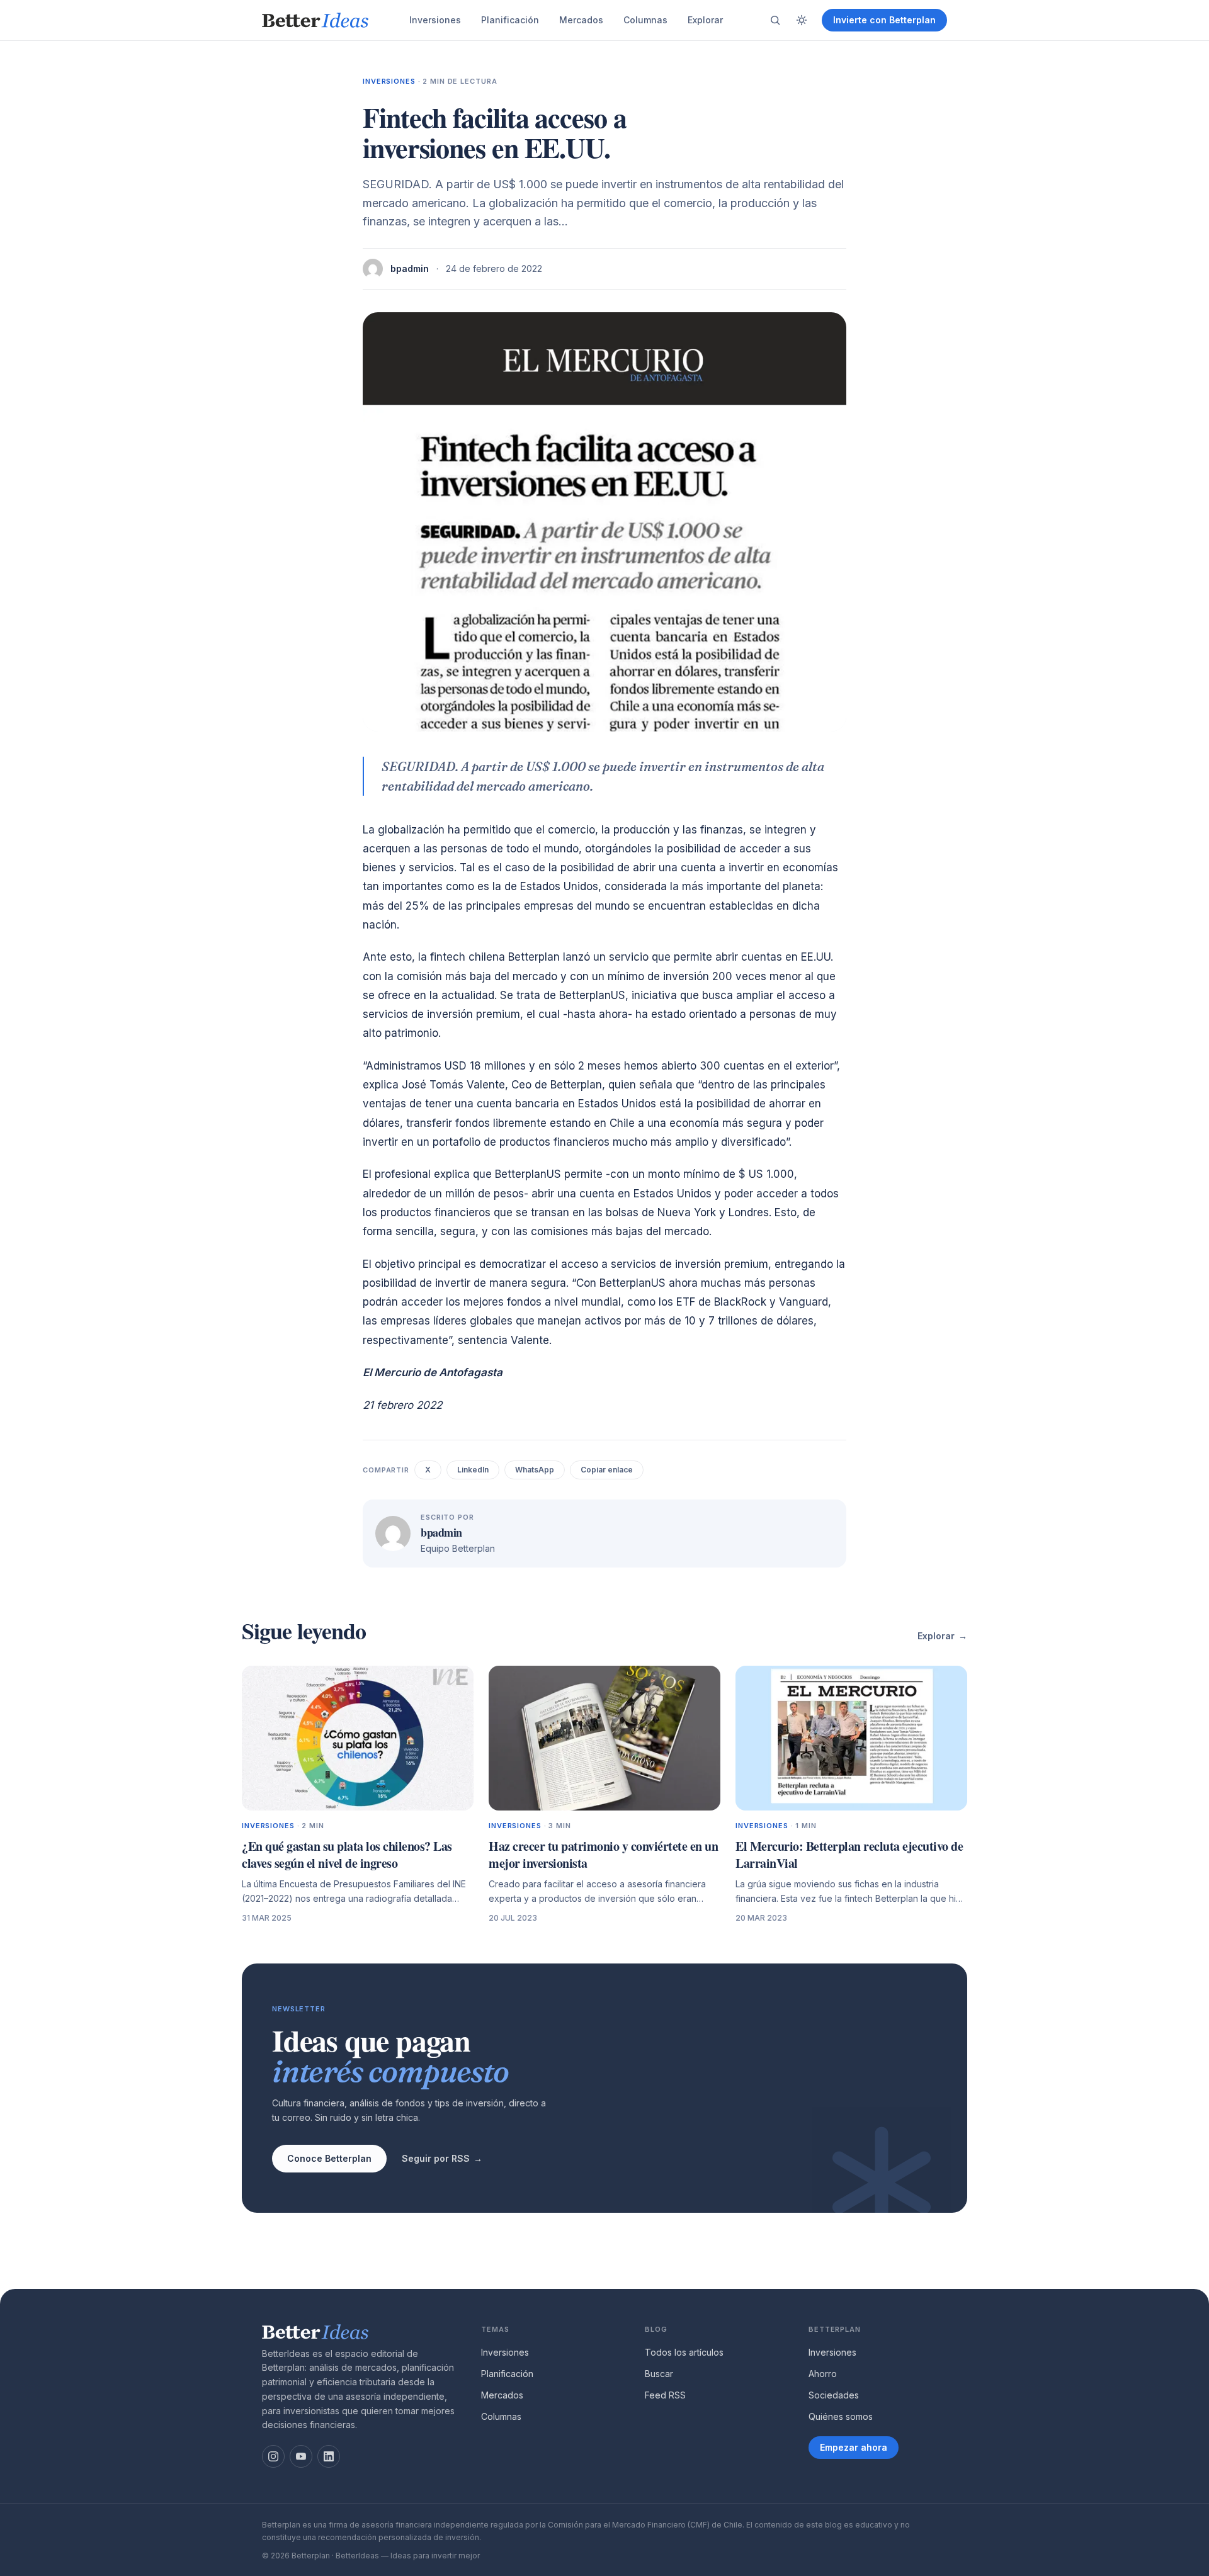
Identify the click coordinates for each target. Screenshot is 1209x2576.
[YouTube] (301, 2456)
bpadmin (410, 268)
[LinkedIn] (329, 2456)
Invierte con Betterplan (884, 20)
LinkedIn (473, 1470)
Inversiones (435, 20)
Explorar (705, 20)
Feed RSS (665, 2395)
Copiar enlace (607, 1470)
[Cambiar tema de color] (802, 20)
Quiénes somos (841, 2416)
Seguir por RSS (442, 2158)
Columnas (645, 20)
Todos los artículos (684, 2352)
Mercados (581, 20)
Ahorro (823, 2374)
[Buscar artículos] (775, 20)
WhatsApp (535, 1470)
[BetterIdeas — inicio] (315, 20)
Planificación (510, 20)
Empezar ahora (854, 2447)
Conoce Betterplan (329, 2158)
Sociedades (834, 2395)
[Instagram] (273, 2456)
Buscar (659, 2374)
